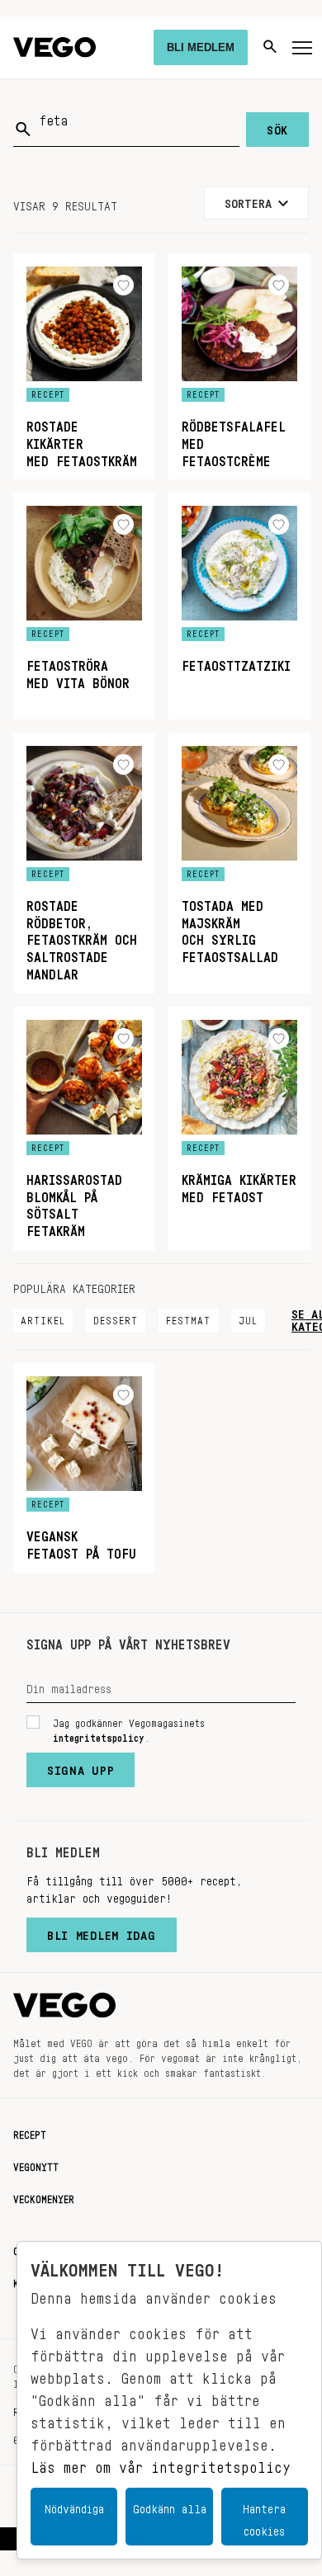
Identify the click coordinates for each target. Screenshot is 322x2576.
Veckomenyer (44, 2196)
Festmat (188, 1318)
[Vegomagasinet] (54, 47)
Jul (248, 1318)
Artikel (43, 1318)
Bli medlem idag (102, 1932)
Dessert (116, 1318)
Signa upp (80, 1767)
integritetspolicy (99, 1735)
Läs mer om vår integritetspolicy (161, 2463)
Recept (30, 2132)
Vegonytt (36, 2164)
